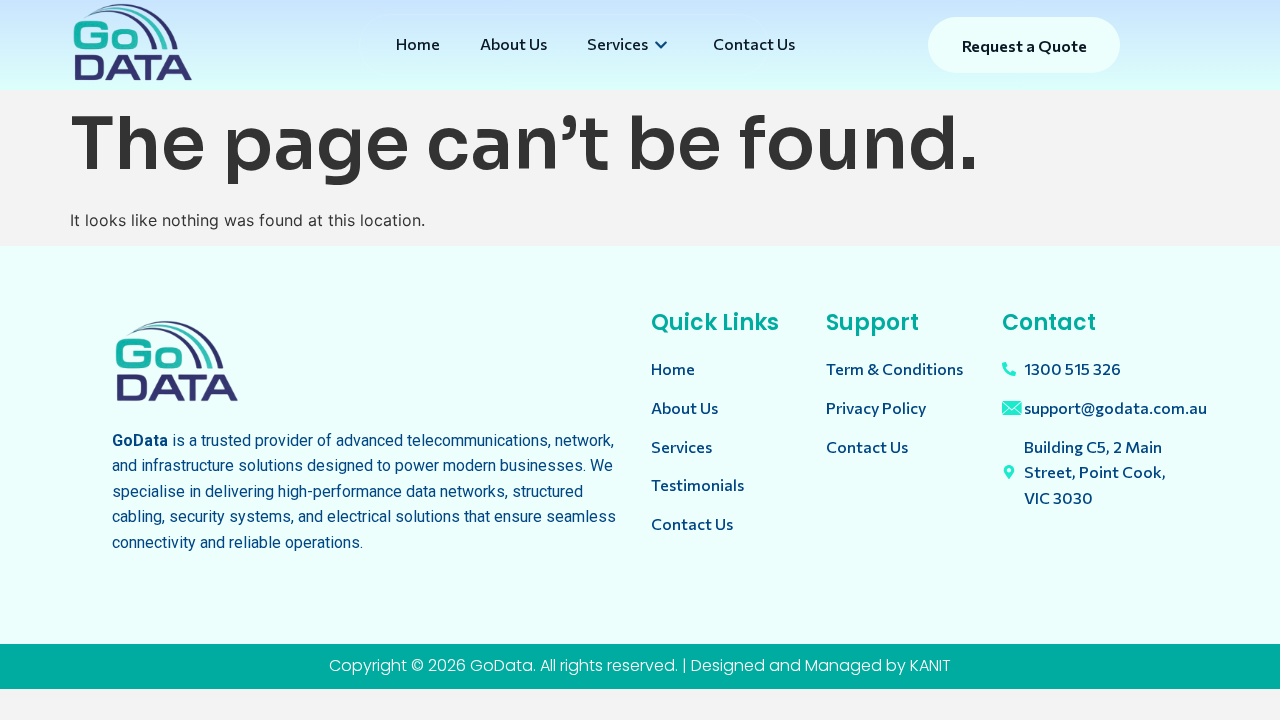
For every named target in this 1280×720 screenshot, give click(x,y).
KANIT (930, 665)
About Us (513, 43)
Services (617, 43)
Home (418, 43)
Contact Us (754, 43)
